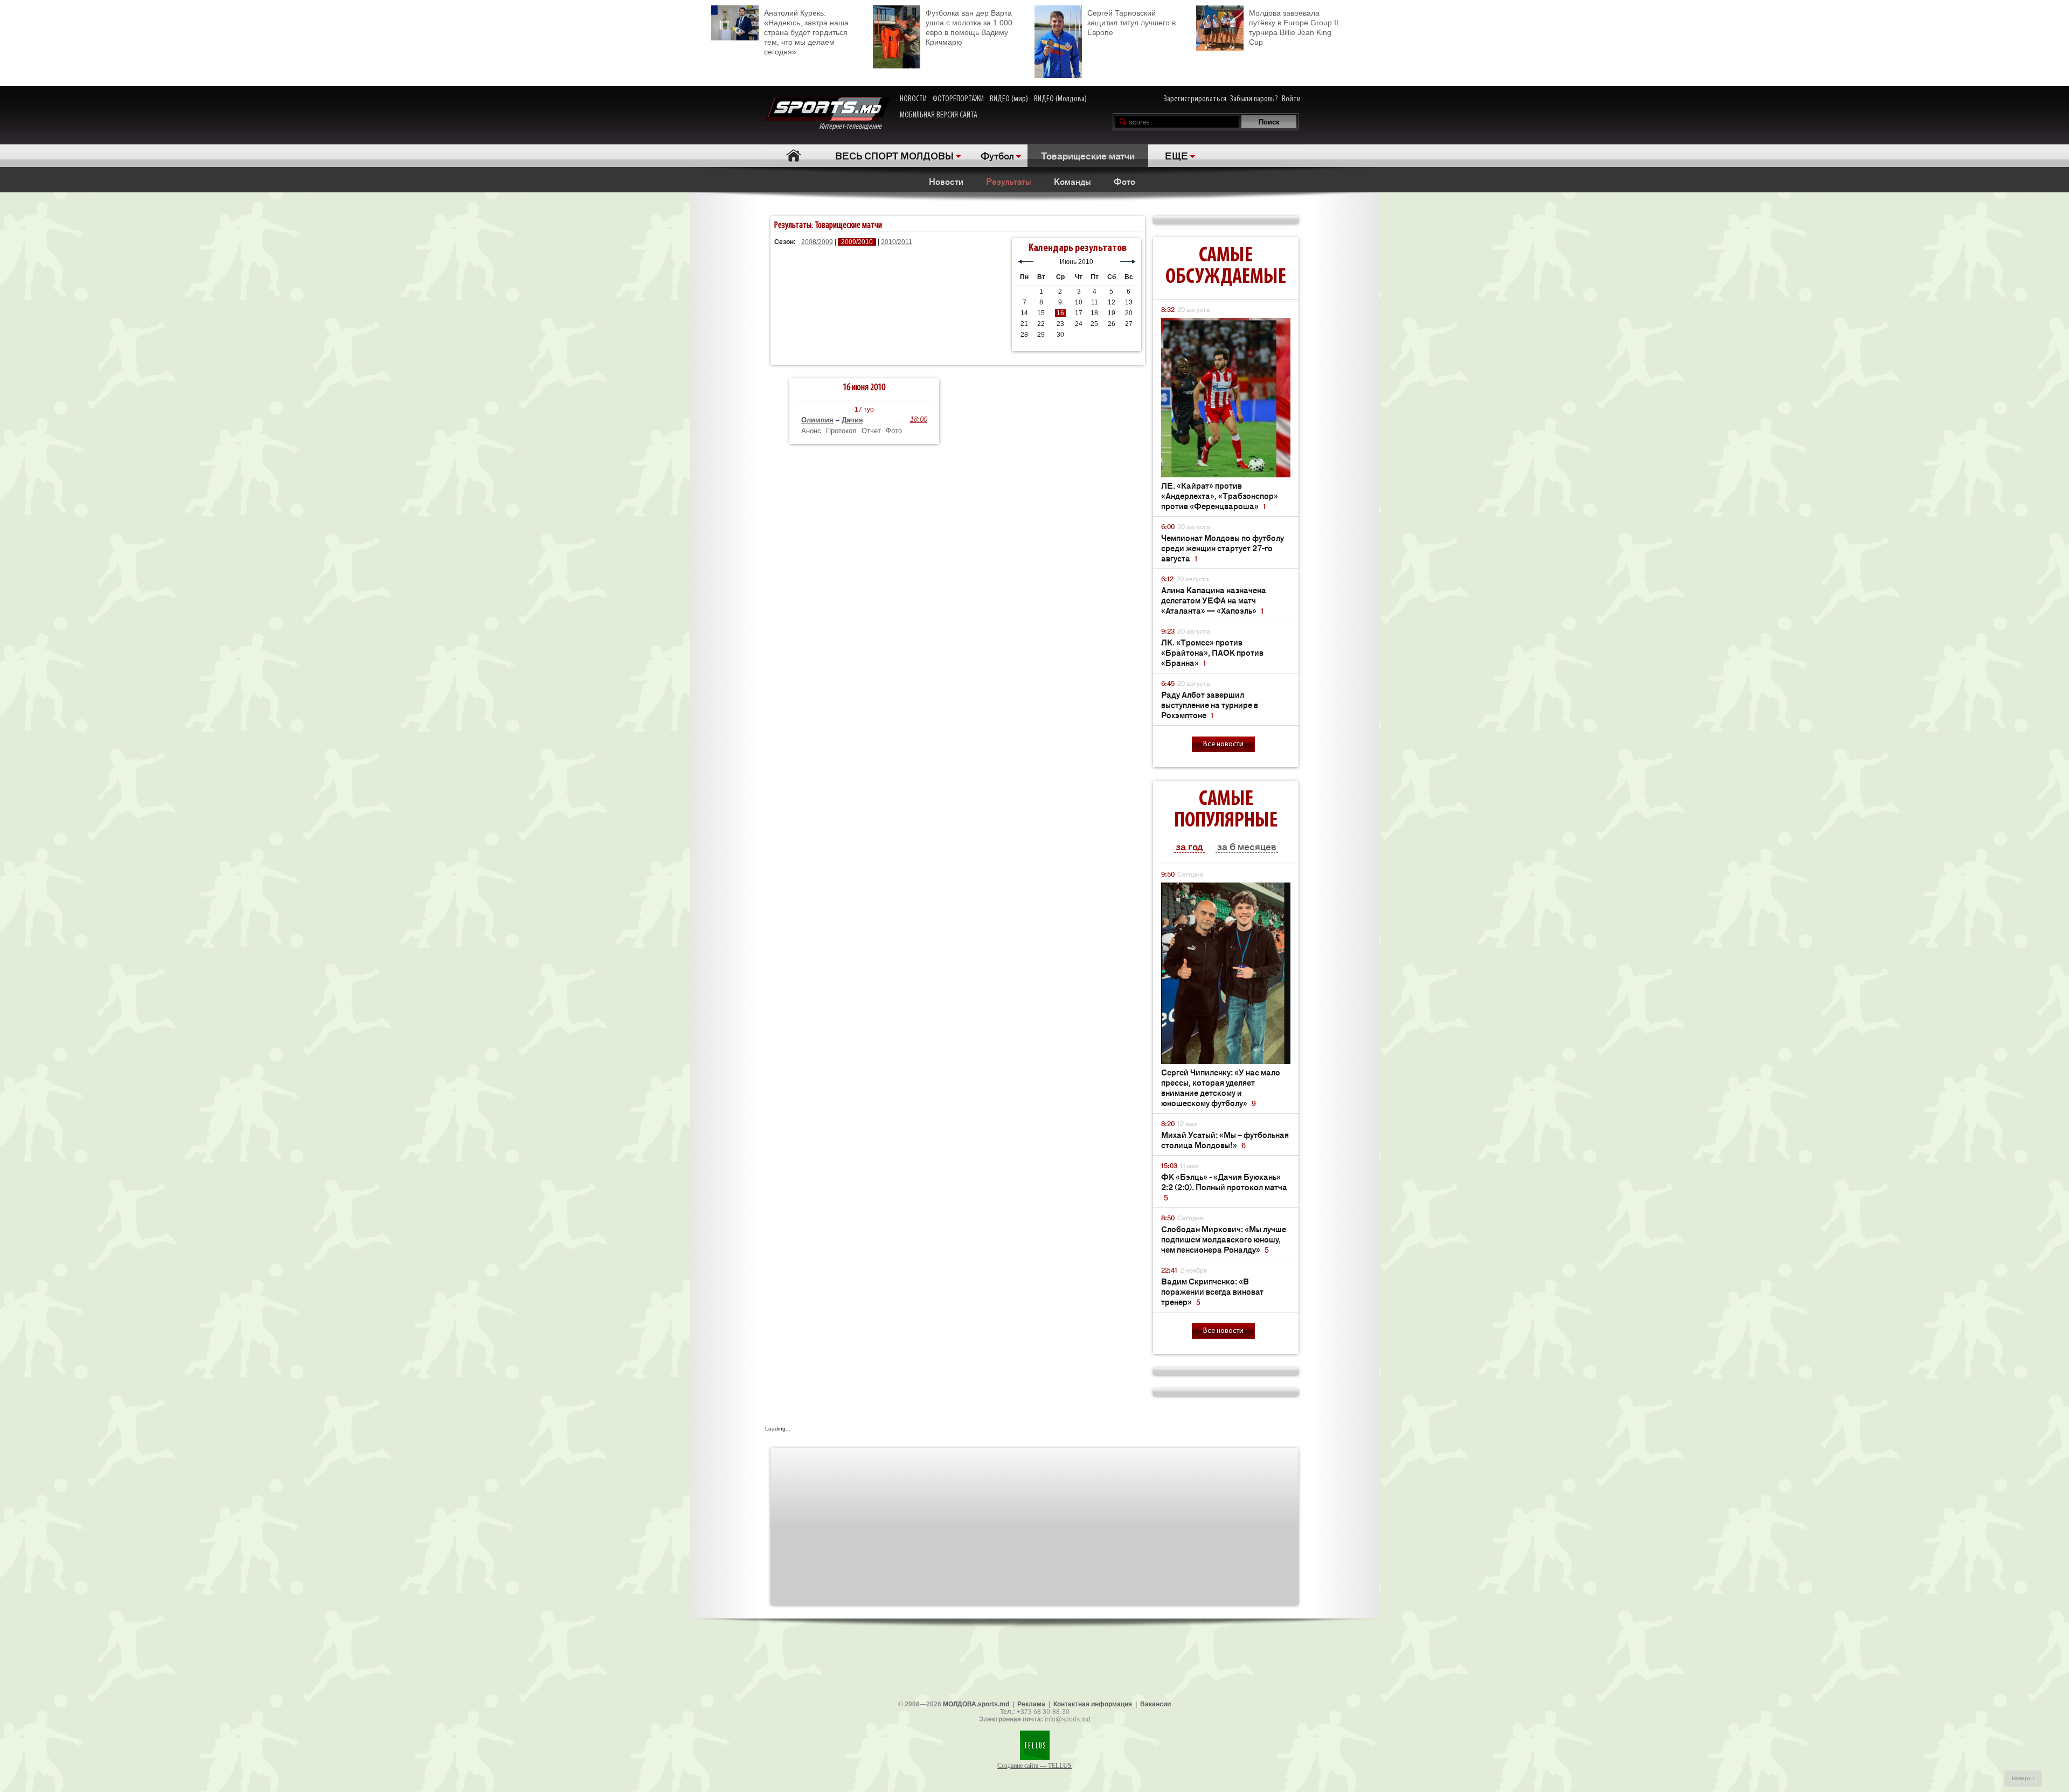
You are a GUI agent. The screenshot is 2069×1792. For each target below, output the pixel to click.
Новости (946, 181)
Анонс (811, 431)
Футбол (997, 155)
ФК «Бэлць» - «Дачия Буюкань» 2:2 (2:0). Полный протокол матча (1224, 1187)
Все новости (1223, 744)
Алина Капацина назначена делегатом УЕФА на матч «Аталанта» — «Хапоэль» (1214, 600)
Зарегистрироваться (1195, 99)
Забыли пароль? (1254, 99)
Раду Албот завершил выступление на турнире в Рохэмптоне (1210, 704)
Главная (793, 155)
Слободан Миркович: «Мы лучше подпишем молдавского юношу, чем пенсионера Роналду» (1224, 1239)
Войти (1291, 99)
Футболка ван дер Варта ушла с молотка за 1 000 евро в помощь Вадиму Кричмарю (969, 27)
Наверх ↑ (2023, 1778)
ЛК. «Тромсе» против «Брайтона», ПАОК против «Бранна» (1212, 652)
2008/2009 (817, 242)
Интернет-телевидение (854, 127)
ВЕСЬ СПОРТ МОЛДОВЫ (894, 155)
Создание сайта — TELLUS (1034, 1766)
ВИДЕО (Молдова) (1060, 99)
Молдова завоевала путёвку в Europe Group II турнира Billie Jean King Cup (1294, 27)
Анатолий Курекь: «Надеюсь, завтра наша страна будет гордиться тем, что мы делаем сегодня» (806, 32)
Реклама (1031, 1704)
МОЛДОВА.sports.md (976, 1704)
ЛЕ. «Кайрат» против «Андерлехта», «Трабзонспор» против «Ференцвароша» (1220, 495)
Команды (1072, 181)
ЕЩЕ (1176, 155)
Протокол (841, 431)
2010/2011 (897, 242)
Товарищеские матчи (1088, 155)
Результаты (1009, 181)
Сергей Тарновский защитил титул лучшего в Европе (1131, 23)
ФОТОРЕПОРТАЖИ (958, 99)
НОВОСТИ (913, 99)
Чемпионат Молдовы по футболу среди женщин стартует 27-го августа (1223, 548)
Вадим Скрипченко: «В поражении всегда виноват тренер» (1212, 1291)
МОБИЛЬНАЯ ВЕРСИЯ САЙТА (939, 115)
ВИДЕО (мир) (1009, 99)
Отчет (871, 431)
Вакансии (1155, 1704)
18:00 (919, 419)
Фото (1124, 181)
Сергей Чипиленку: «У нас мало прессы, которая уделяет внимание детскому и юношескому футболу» (1221, 1087)
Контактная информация (1093, 1704)
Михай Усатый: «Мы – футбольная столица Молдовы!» (1225, 1140)
